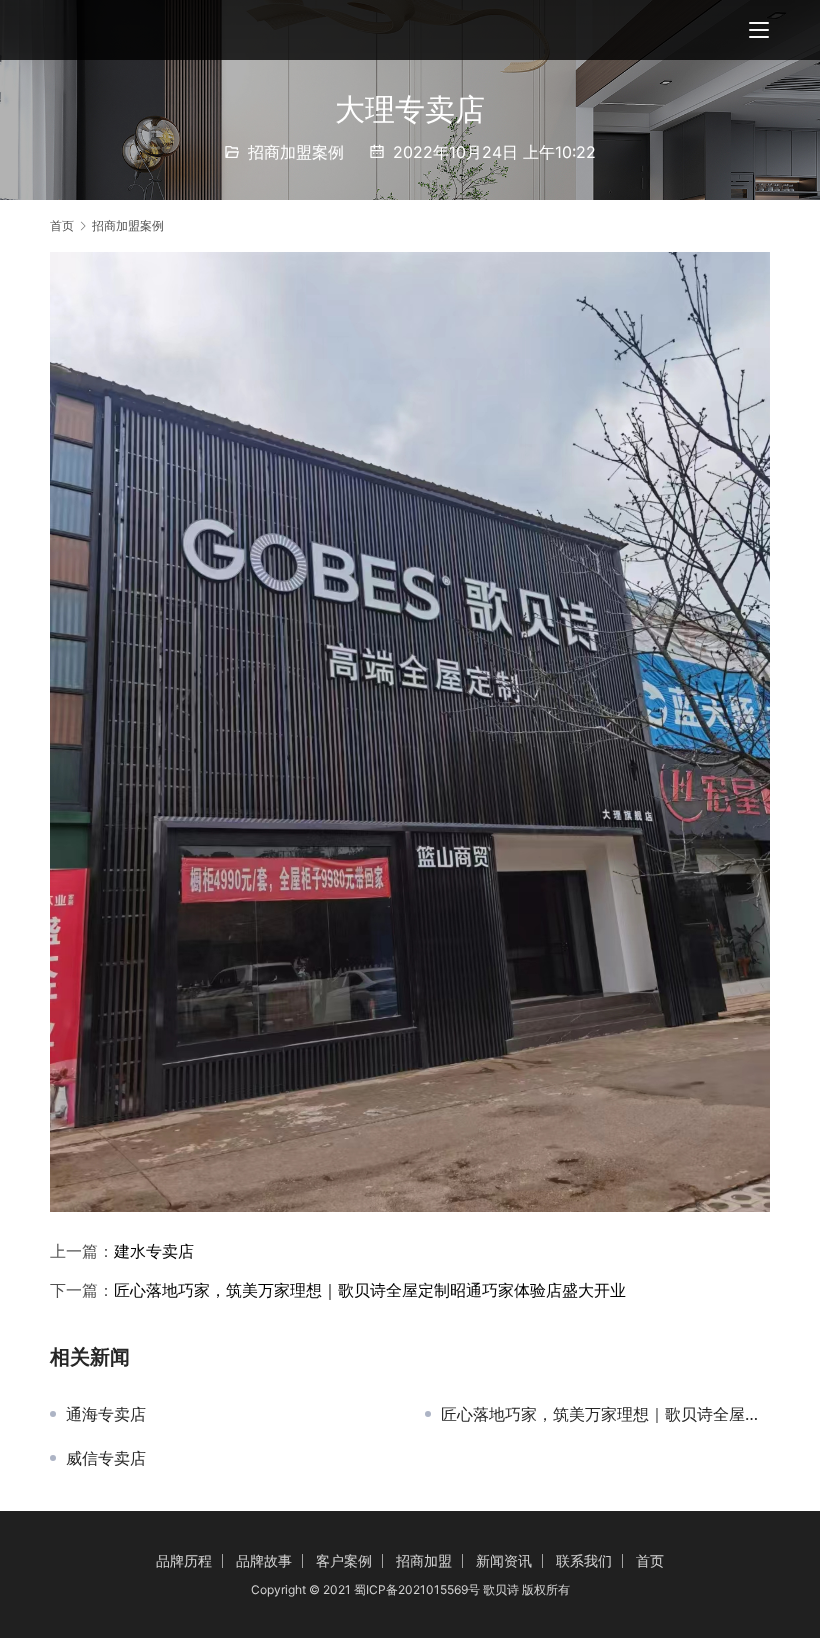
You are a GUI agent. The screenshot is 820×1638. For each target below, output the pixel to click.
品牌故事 (264, 1560)
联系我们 (584, 1560)
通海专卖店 (106, 1414)
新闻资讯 (504, 1560)
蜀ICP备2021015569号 (417, 1589)
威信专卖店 (106, 1458)
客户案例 (344, 1560)
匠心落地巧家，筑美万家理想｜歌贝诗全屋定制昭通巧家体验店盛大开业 (370, 1290)
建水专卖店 (154, 1251)
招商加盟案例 (296, 152)
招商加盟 (424, 1560)
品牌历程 (184, 1560)
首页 (62, 225)
